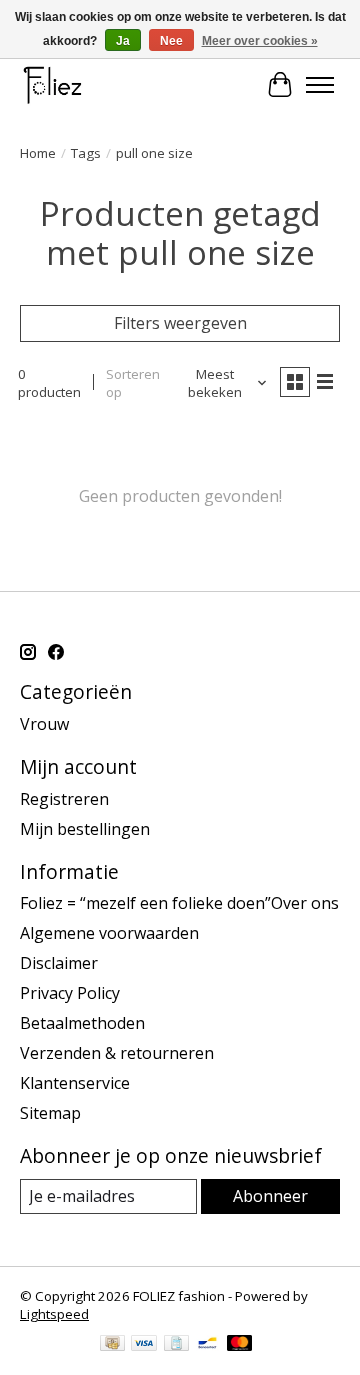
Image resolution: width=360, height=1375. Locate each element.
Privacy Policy (70, 993)
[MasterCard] (240, 1345)
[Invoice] (176, 1345)
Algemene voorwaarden (109, 933)
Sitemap (50, 1113)
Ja (123, 41)
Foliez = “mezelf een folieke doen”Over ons (179, 903)
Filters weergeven (180, 323)
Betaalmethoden (82, 1023)
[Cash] (112, 1345)
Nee (171, 41)
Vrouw (44, 724)
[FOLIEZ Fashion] (52, 84)
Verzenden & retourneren (117, 1053)
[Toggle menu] (320, 85)
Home (38, 153)
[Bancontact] (207, 1345)
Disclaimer (59, 963)
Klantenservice (75, 1083)
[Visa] (144, 1345)
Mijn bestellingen (85, 829)
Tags (86, 153)
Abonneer (270, 1196)
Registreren (64, 799)
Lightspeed (54, 1314)
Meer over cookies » (260, 41)
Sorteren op (133, 383)
